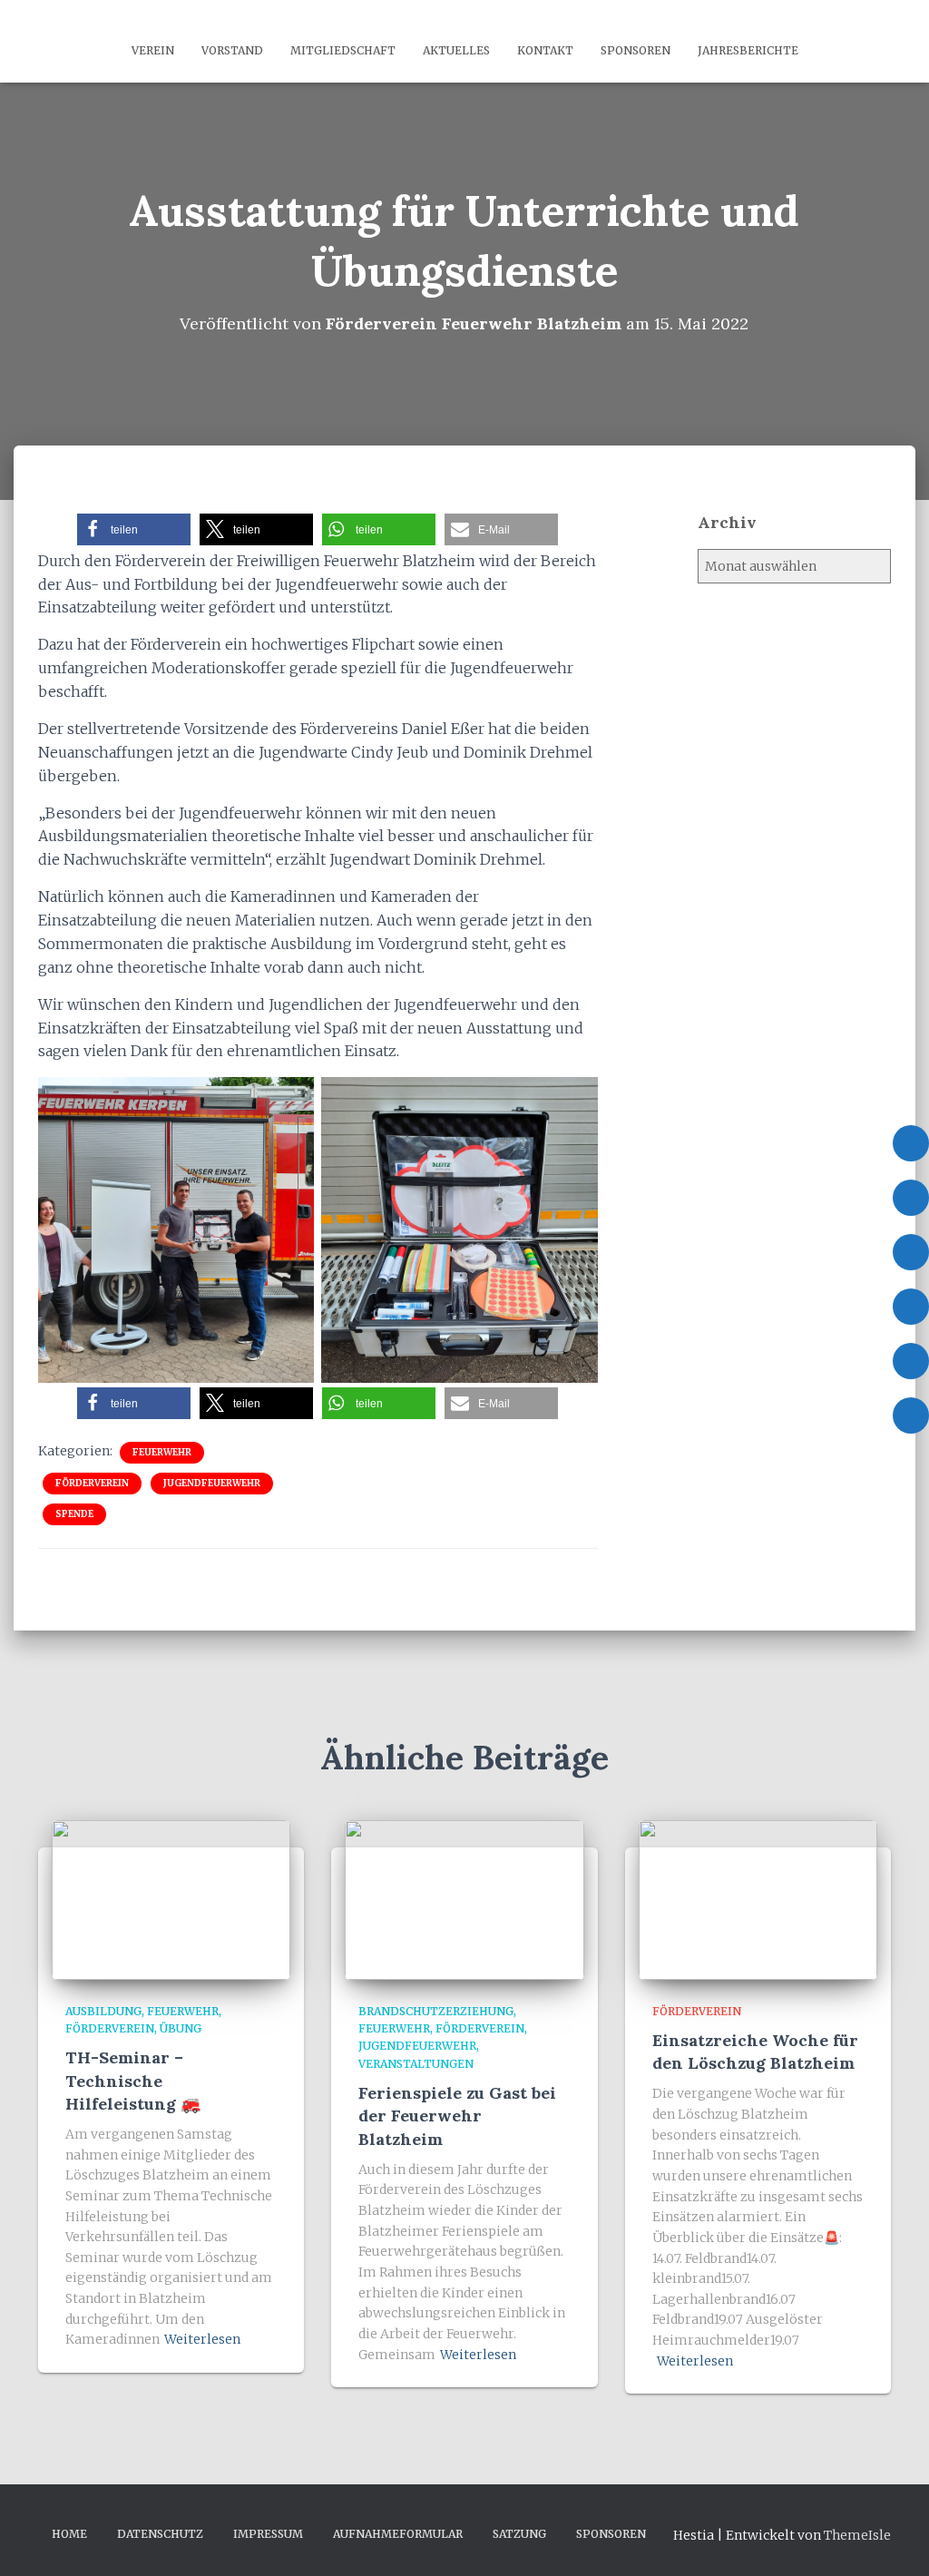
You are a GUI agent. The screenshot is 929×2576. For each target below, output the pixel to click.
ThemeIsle (857, 2535)
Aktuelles (456, 50)
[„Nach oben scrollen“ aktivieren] (893, 2540)
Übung (181, 2028)
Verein (153, 50)
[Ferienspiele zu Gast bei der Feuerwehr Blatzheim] (464, 1899)
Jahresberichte (748, 50)
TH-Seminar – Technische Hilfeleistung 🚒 (133, 2080)
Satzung (519, 2534)
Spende (74, 1514)
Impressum (268, 2534)
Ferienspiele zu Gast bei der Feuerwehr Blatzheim (457, 2116)
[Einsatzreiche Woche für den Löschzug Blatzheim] (758, 1899)
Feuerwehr (162, 1452)
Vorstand (232, 50)
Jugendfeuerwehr (212, 1483)
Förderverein (92, 1483)
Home (69, 2534)
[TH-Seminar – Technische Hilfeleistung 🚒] (171, 1899)
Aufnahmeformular (398, 2534)
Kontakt (545, 50)
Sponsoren (636, 50)
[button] (134, 529)
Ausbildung (103, 2011)
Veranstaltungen (416, 2064)
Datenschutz (160, 2534)
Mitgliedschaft (343, 50)
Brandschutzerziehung (436, 2011)
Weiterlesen (202, 2339)
